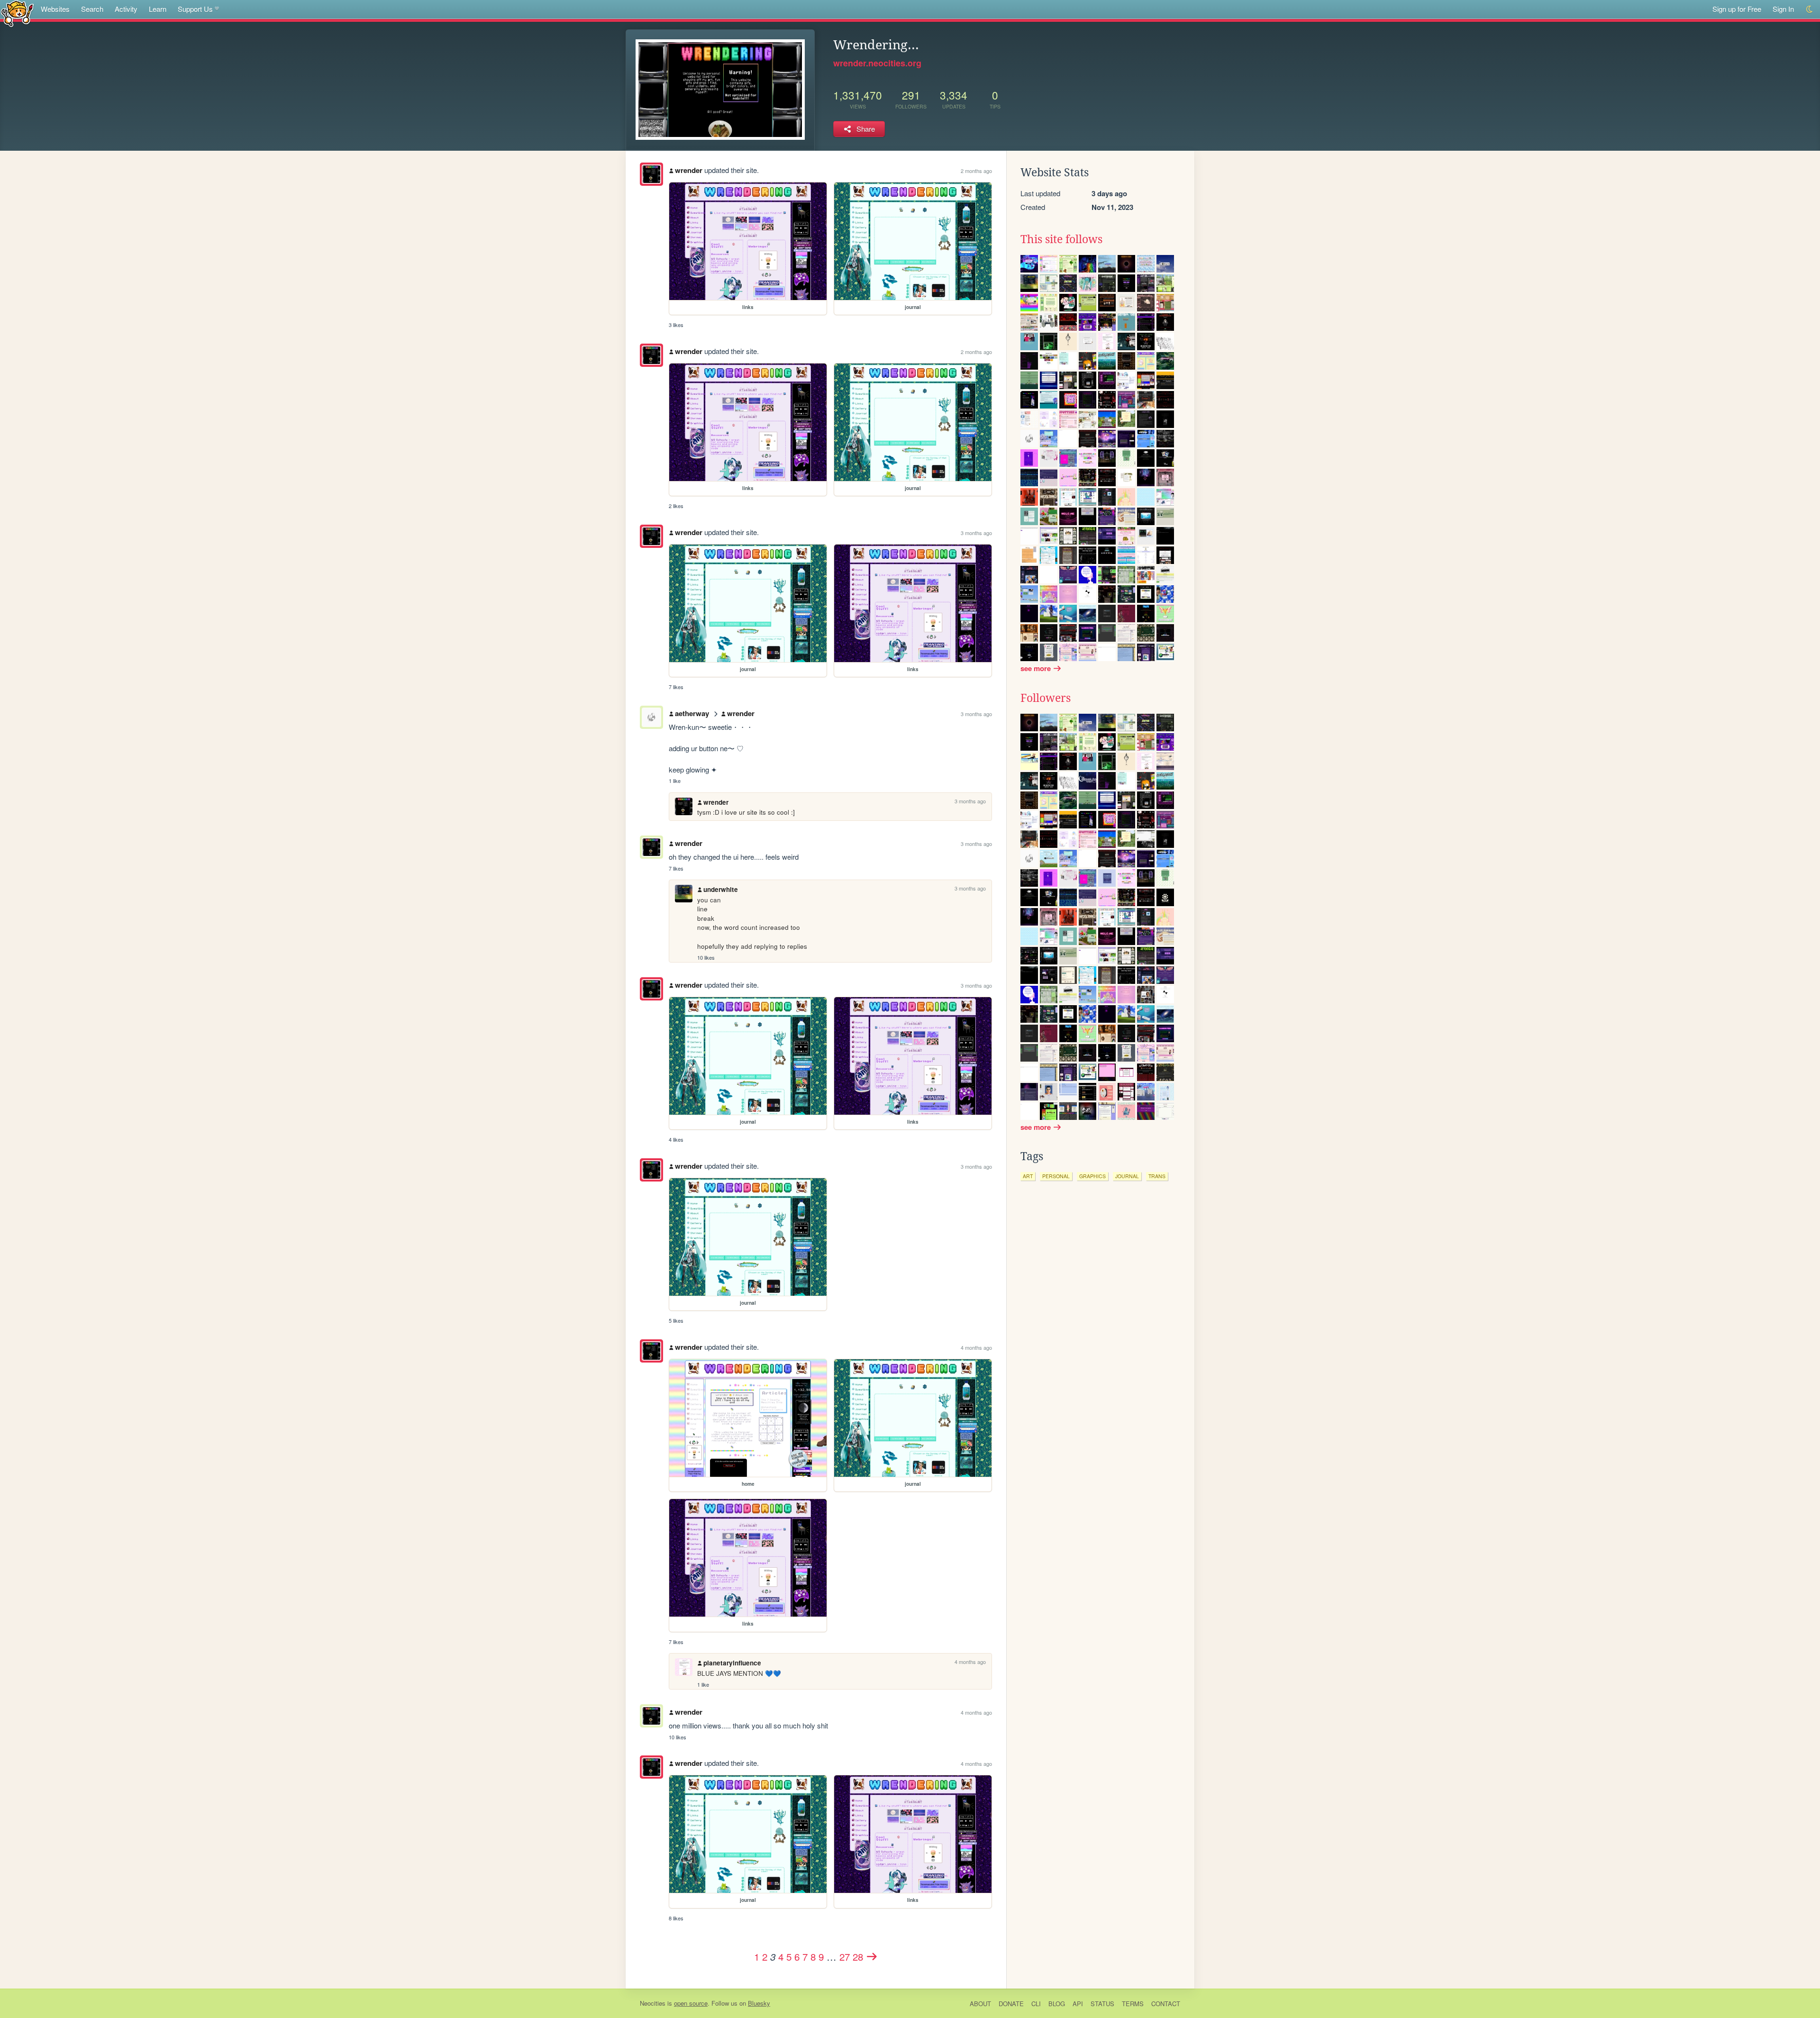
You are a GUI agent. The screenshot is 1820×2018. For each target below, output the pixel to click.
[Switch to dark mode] (1810, 9)
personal (1056, 1176)
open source (691, 2003)
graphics (1092, 1176)
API (1078, 2004)
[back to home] (17, 13)
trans (1157, 1176)
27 (845, 1956)
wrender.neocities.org (877, 63)
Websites (55, 9)
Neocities (653, 2003)
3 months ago (976, 533)
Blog (1057, 2004)
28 (858, 1956)
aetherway (692, 713)
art (1028, 1176)
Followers (1046, 698)
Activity (126, 9)
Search (92, 9)
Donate (1011, 2004)
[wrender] (651, 174)
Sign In (1783, 9)
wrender (689, 170)
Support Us (195, 9)
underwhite (721, 889)
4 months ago (976, 1347)
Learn (158, 9)
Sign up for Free (1737, 9)
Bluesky (759, 2003)
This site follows (1061, 239)
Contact (1166, 2004)
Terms (1133, 2004)
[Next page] (872, 1956)
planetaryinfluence (732, 1663)
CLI (1036, 2004)
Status (1102, 2004)
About (980, 2004)
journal (1127, 1176)
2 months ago (976, 171)
